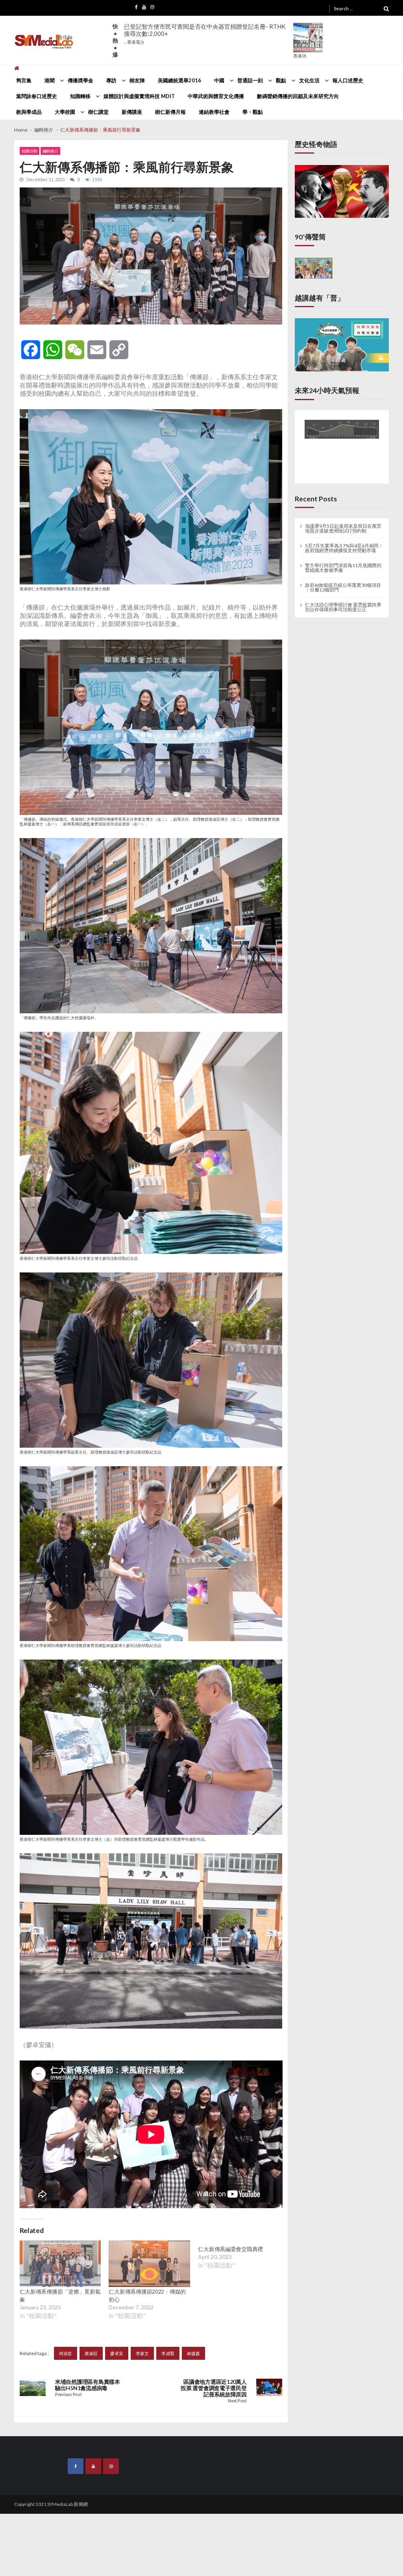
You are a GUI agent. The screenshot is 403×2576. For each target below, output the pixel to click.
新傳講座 (132, 112)
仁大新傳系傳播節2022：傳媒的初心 (147, 2295)
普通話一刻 (250, 80)
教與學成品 (29, 112)
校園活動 (30, 151)
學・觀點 (253, 112)
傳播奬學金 (80, 80)
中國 (219, 80)
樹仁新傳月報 (170, 112)
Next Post (237, 2401)
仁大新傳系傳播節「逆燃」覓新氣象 (60, 2295)
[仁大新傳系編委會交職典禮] (239, 2264)
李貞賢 (168, 2353)
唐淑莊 (91, 2353)
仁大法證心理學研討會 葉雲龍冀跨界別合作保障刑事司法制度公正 (343, 607)
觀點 (281, 80)
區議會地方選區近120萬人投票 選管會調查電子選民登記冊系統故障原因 (214, 2388)
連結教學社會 (214, 112)
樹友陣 (137, 80)
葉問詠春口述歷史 (37, 96)
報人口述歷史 (348, 80)
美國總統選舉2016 (179, 80)
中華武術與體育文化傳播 (216, 96)
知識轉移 (80, 96)
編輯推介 (50, 151)
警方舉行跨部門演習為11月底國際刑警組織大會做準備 (343, 568)
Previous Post (68, 2395)
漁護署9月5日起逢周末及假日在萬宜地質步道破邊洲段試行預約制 (343, 529)
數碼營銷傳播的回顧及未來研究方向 (298, 96)
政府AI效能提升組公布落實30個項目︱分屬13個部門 (343, 588)
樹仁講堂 (98, 112)
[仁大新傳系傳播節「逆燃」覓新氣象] (60, 2264)
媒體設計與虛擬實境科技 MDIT (139, 96)
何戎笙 (66, 2353)
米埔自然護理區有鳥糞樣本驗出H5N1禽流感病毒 (88, 2385)
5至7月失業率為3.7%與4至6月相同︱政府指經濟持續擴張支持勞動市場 (344, 548)
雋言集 (24, 80)
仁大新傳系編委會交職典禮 (230, 2291)
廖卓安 (117, 2353)
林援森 (193, 2353)
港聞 (50, 80)
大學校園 (65, 112)
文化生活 (309, 80)
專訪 (111, 80)
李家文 (142, 2353)
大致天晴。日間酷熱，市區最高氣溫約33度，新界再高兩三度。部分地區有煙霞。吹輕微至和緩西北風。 (207, 34)
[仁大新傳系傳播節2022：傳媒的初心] (149, 2264)
